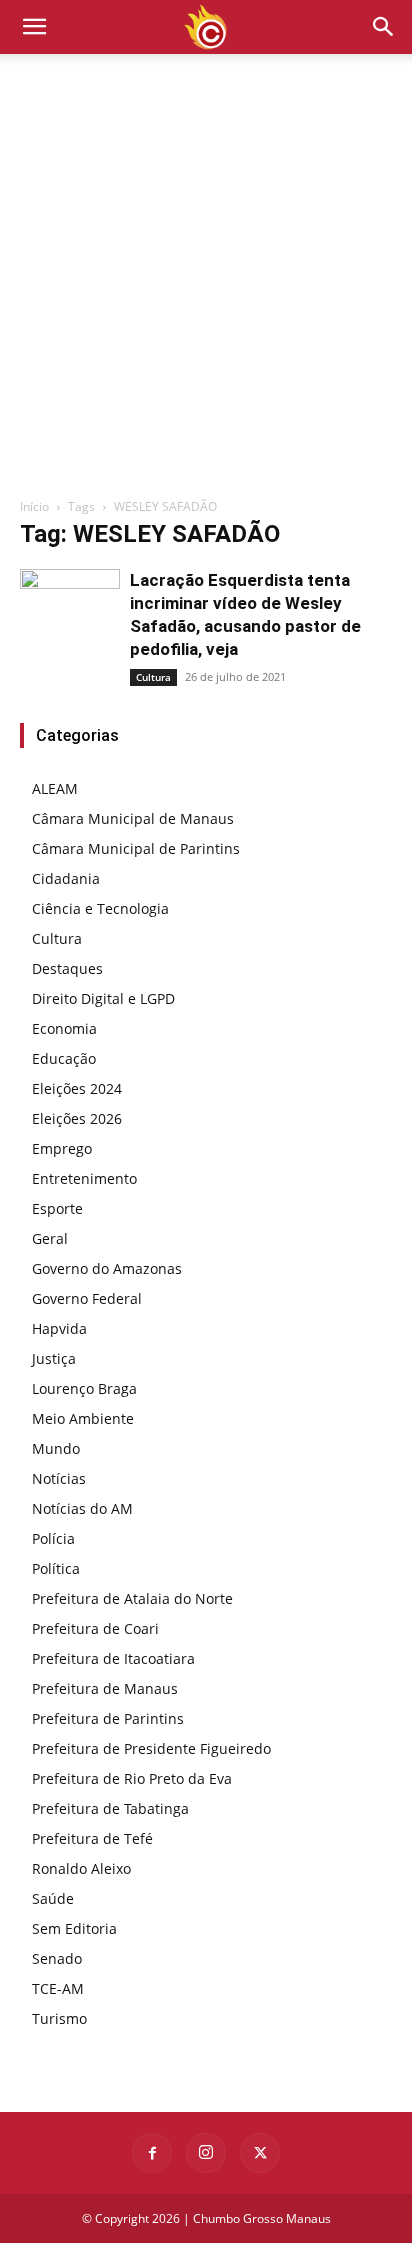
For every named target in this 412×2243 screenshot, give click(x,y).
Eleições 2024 (77, 1088)
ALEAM (55, 788)
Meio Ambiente (83, 1418)
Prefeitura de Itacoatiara (113, 1658)
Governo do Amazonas (107, 1268)
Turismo (59, 2018)
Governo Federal (87, 1298)
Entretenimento (84, 1178)
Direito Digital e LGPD (103, 998)
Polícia (53, 1538)
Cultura (153, 677)
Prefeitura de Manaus (105, 1688)
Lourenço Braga (84, 1388)
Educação (64, 1058)
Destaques (67, 968)
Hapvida (59, 1328)
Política (56, 1568)
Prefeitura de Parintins (108, 1718)
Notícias (59, 1478)
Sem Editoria (74, 1928)
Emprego (62, 1148)
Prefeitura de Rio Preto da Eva (132, 1778)
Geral (50, 1238)
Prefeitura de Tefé (92, 1838)
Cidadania (66, 878)
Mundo (56, 1448)
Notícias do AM (82, 1508)
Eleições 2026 (77, 1118)
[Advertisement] (206, 281)
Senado (57, 1958)
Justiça (54, 1358)
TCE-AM (58, 1988)
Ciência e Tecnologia (100, 908)
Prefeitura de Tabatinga (110, 1808)
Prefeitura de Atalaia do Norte (132, 1598)
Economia (64, 1028)
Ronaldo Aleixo (81, 1868)
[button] (384, 27)
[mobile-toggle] (34, 27)
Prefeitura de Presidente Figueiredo (151, 1748)
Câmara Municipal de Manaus (133, 818)
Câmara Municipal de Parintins (136, 848)
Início (34, 506)
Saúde (53, 1898)
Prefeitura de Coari (95, 1628)
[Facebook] (152, 2153)
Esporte (57, 1208)
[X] (260, 2153)
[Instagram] (206, 2153)
